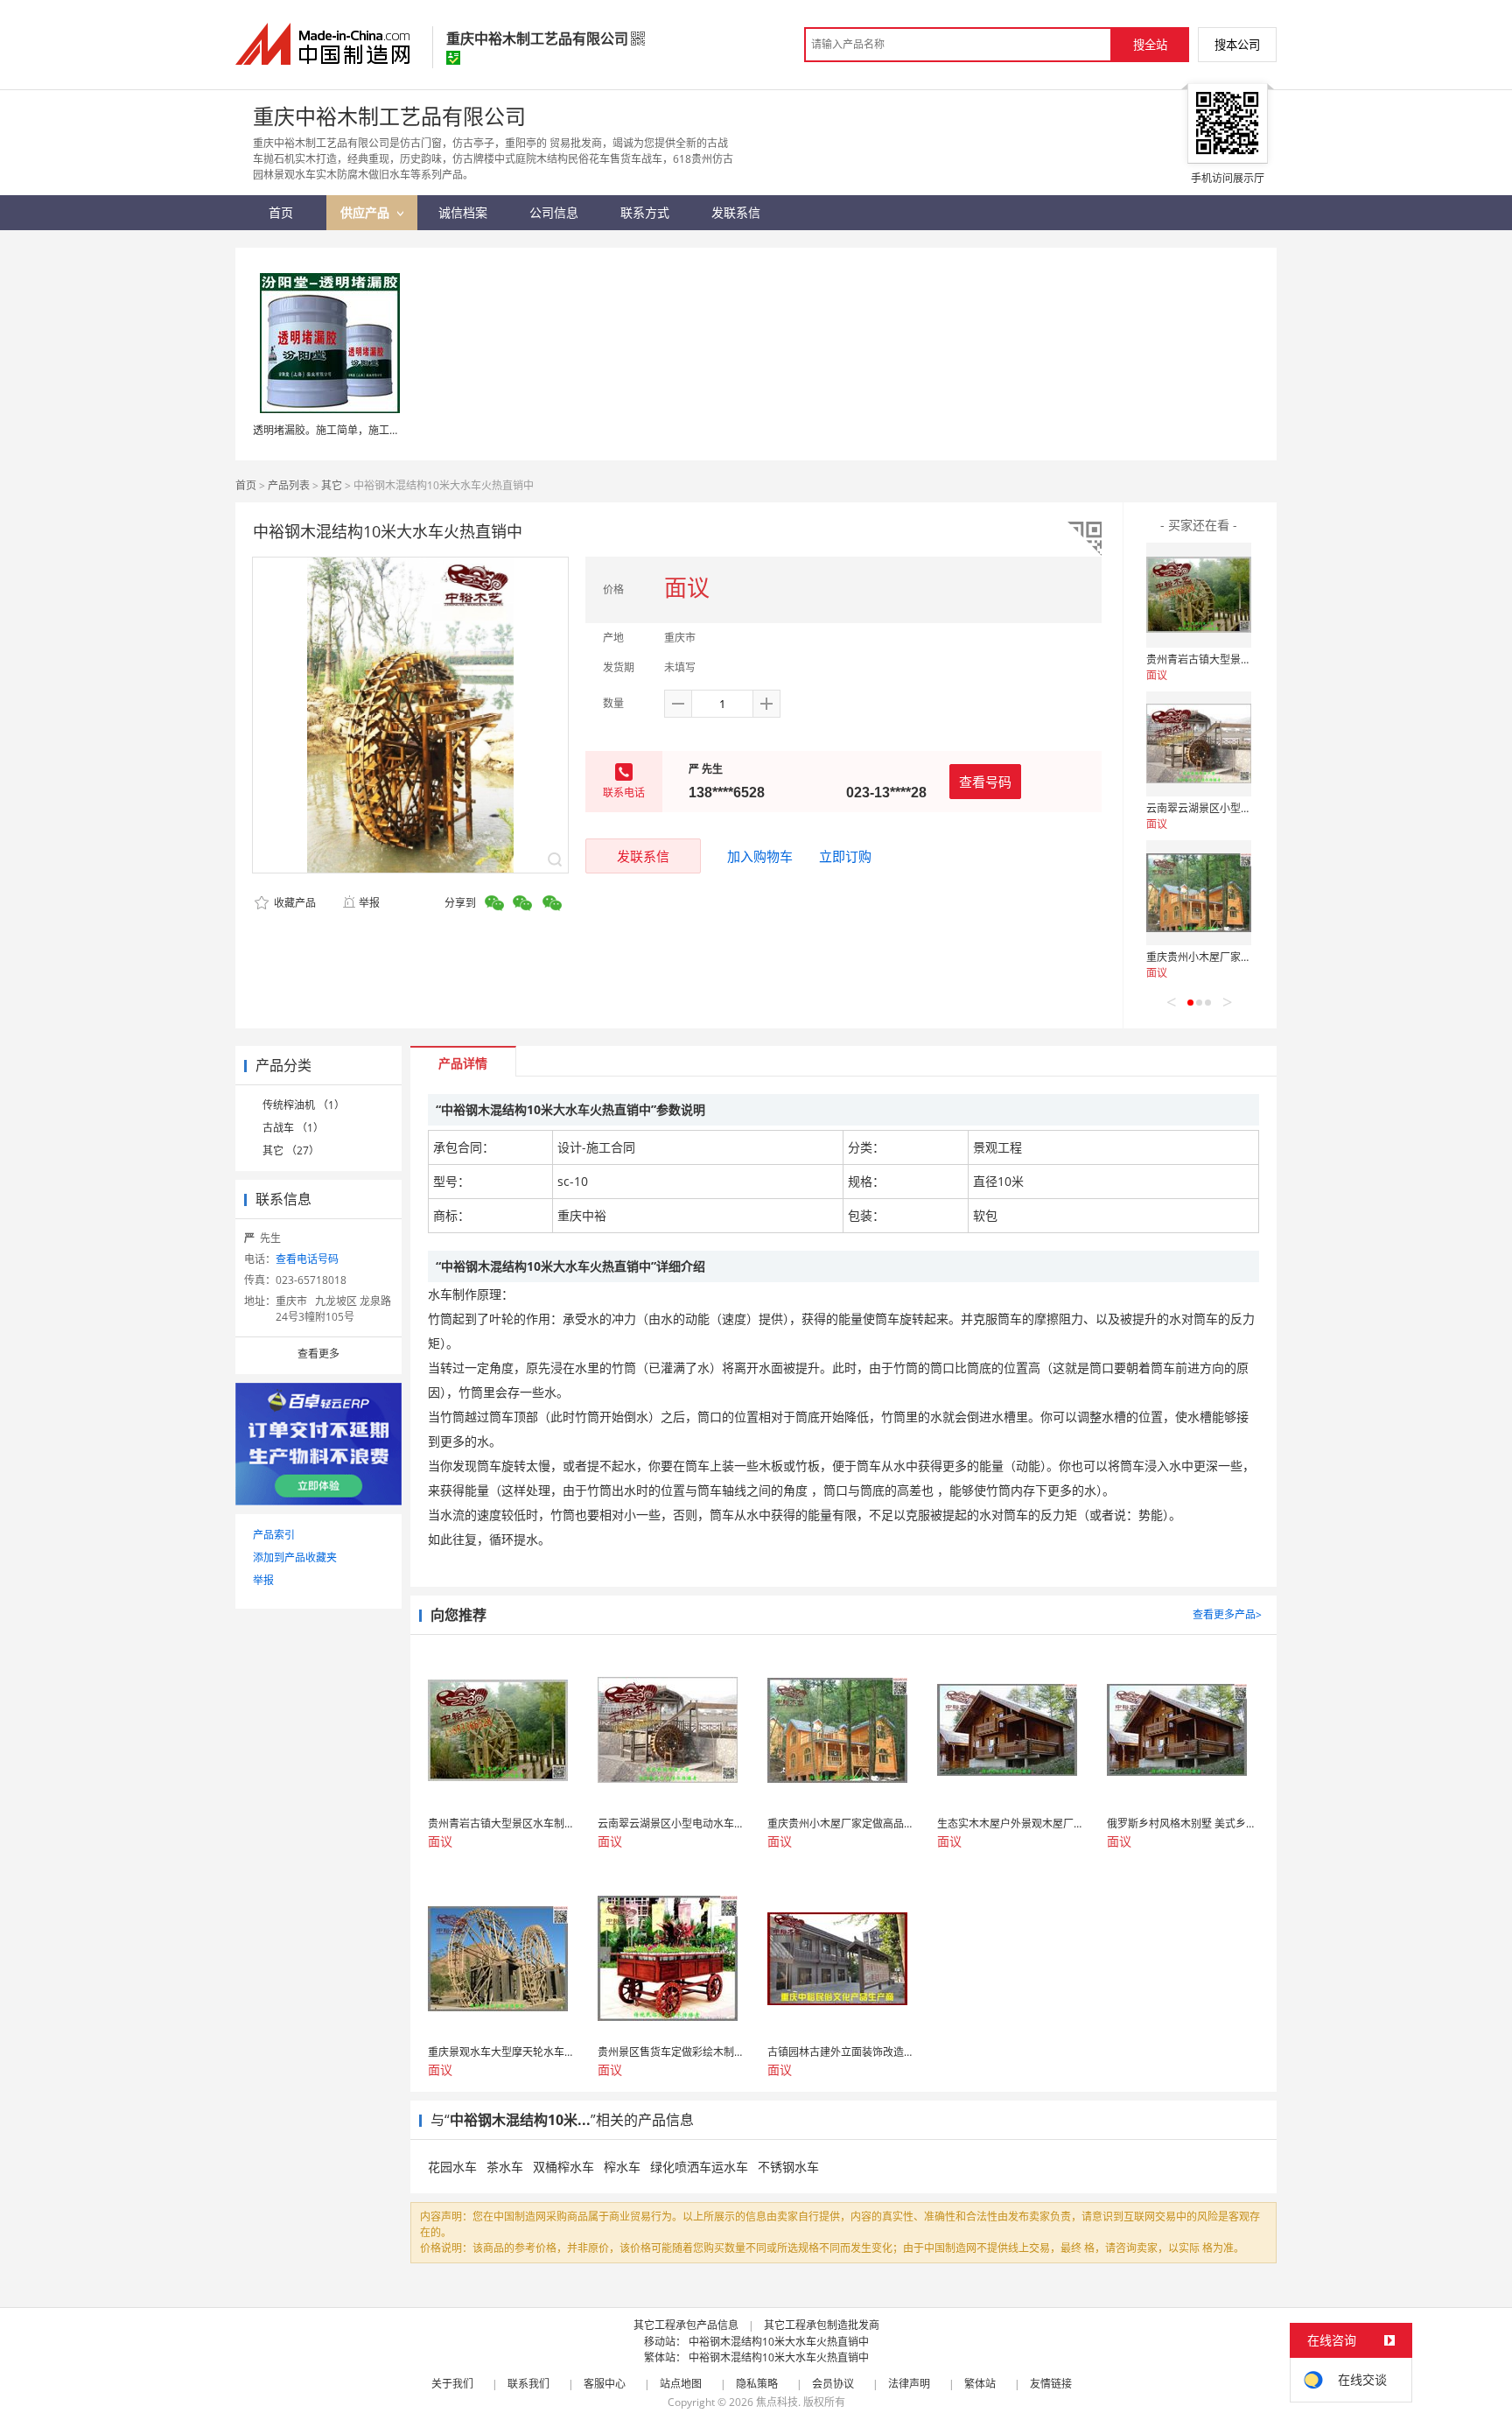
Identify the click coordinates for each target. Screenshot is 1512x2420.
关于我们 (452, 2384)
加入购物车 (760, 856)
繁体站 (980, 2384)
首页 (246, 485)
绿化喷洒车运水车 (699, 2167)
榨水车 (622, 2167)
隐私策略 (757, 2384)
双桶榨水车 (563, 2167)
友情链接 (1051, 2384)
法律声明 (909, 2384)
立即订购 (845, 856)
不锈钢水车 (788, 2167)
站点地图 (681, 2384)
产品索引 (274, 1535)
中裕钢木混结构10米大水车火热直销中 (779, 2342)
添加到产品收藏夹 (295, 1557)
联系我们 (528, 2384)
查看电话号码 (307, 1259)
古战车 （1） (293, 1128)
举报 (369, 903)
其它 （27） (291, 1150)
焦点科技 (777, 2402)
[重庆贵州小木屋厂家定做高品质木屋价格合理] (1199, 893)
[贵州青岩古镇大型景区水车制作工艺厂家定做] (1199, 595)
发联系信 (643, 856)
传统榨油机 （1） (304, 1105)
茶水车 (505, 2167)
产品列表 (289, 485)
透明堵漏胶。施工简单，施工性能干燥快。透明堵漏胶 (379, 430)
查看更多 (318, 1354)
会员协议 (833, 2384)
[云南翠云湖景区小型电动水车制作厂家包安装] (1199, 744)
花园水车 (452, 2167)
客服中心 (605, 2384)
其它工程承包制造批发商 (822, 2325)
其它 (332, 485)
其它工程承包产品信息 (686, 2325)
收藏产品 (294, 903)
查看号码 (985, 782)
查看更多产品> (1227, 1614)
